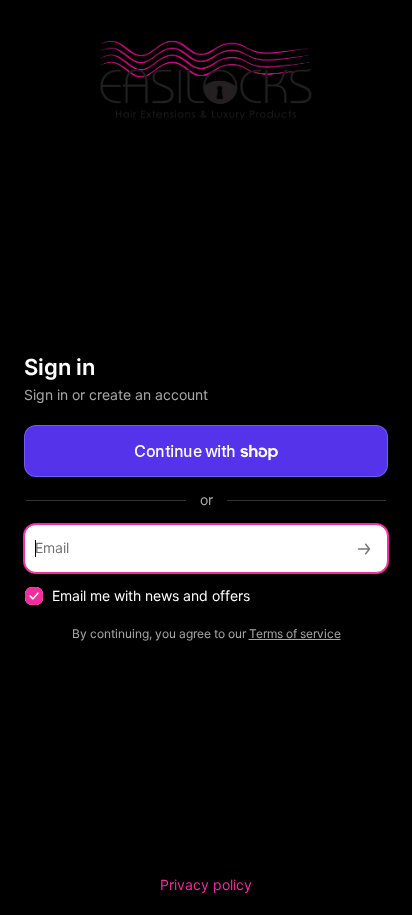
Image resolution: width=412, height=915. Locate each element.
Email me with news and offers (151, 595)
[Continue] (364, 548)
